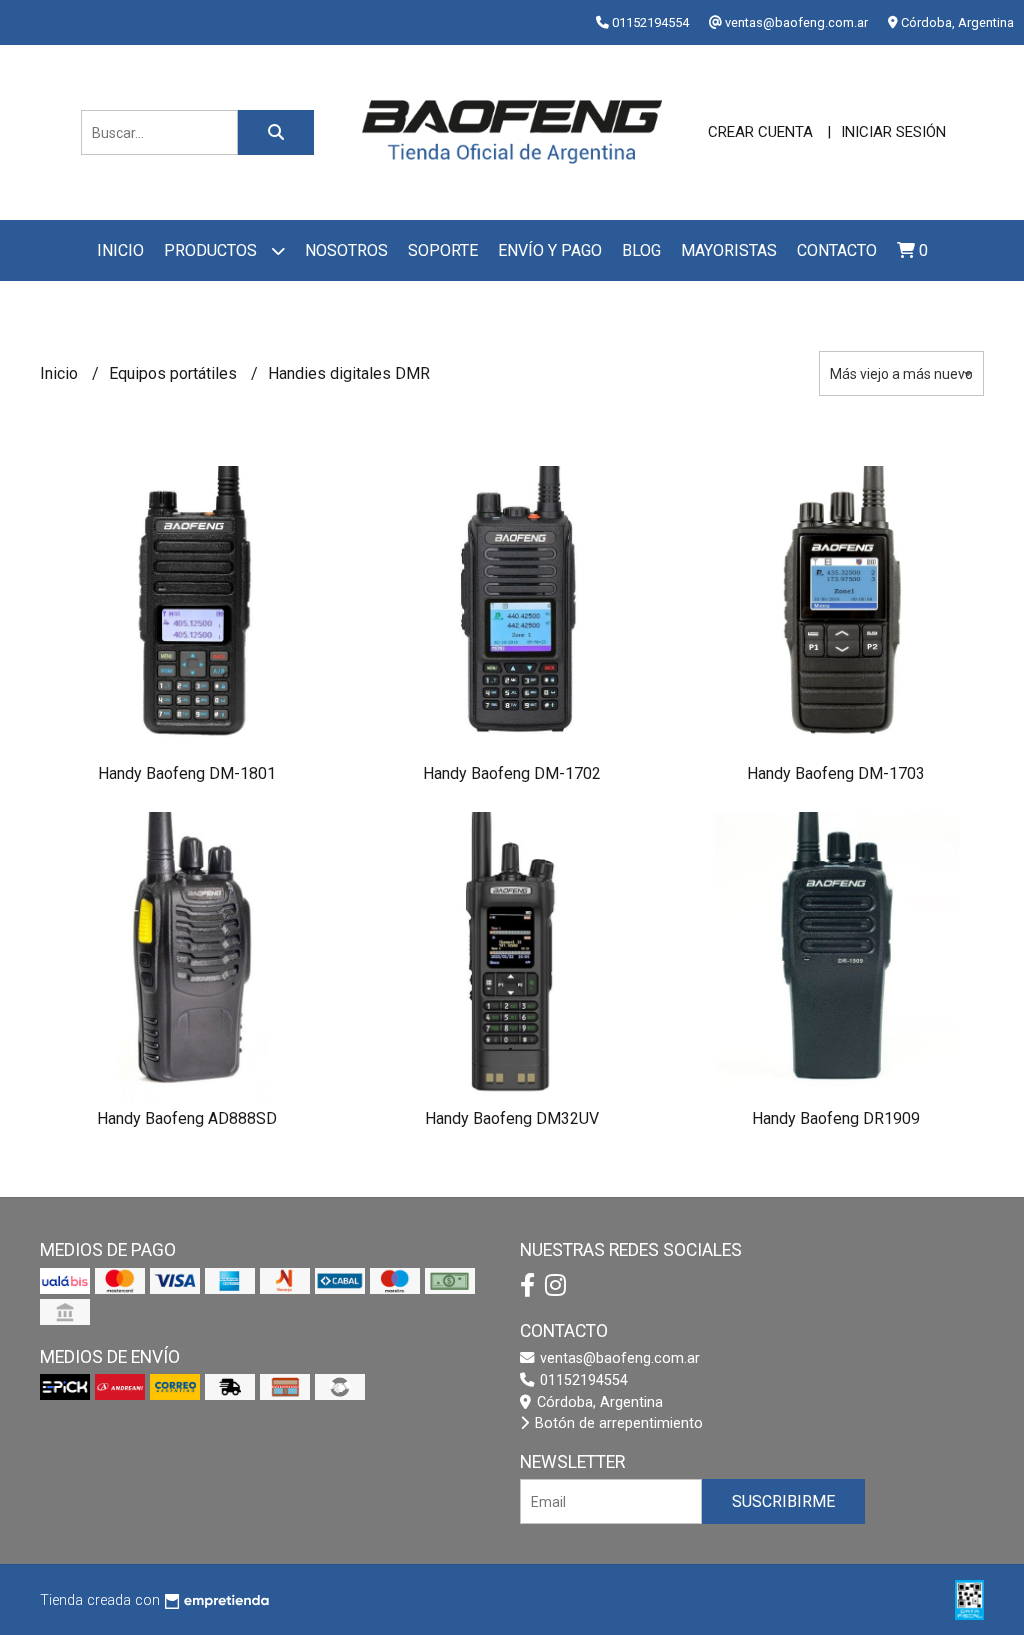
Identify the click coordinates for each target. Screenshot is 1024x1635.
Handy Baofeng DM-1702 (512, 773)
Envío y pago (550, 250)
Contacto (837, 250)
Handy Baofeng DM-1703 (836, 773)
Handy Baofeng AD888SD (187, 1118)
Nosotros (346, 250)
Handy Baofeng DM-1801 (187, 773)
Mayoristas (729, 250)
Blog (641, 250)
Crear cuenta (760, 132)
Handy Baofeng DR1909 (836, 1118)
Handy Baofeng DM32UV (512, 1118)
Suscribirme (783, 1501)
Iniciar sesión (893, 132)
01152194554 (582, 1380)
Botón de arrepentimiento (617, 1423)
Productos (212, 250)
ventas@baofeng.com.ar (618, 1358)
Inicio (120, 250)
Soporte (443, 250)
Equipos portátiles (175, 373)
